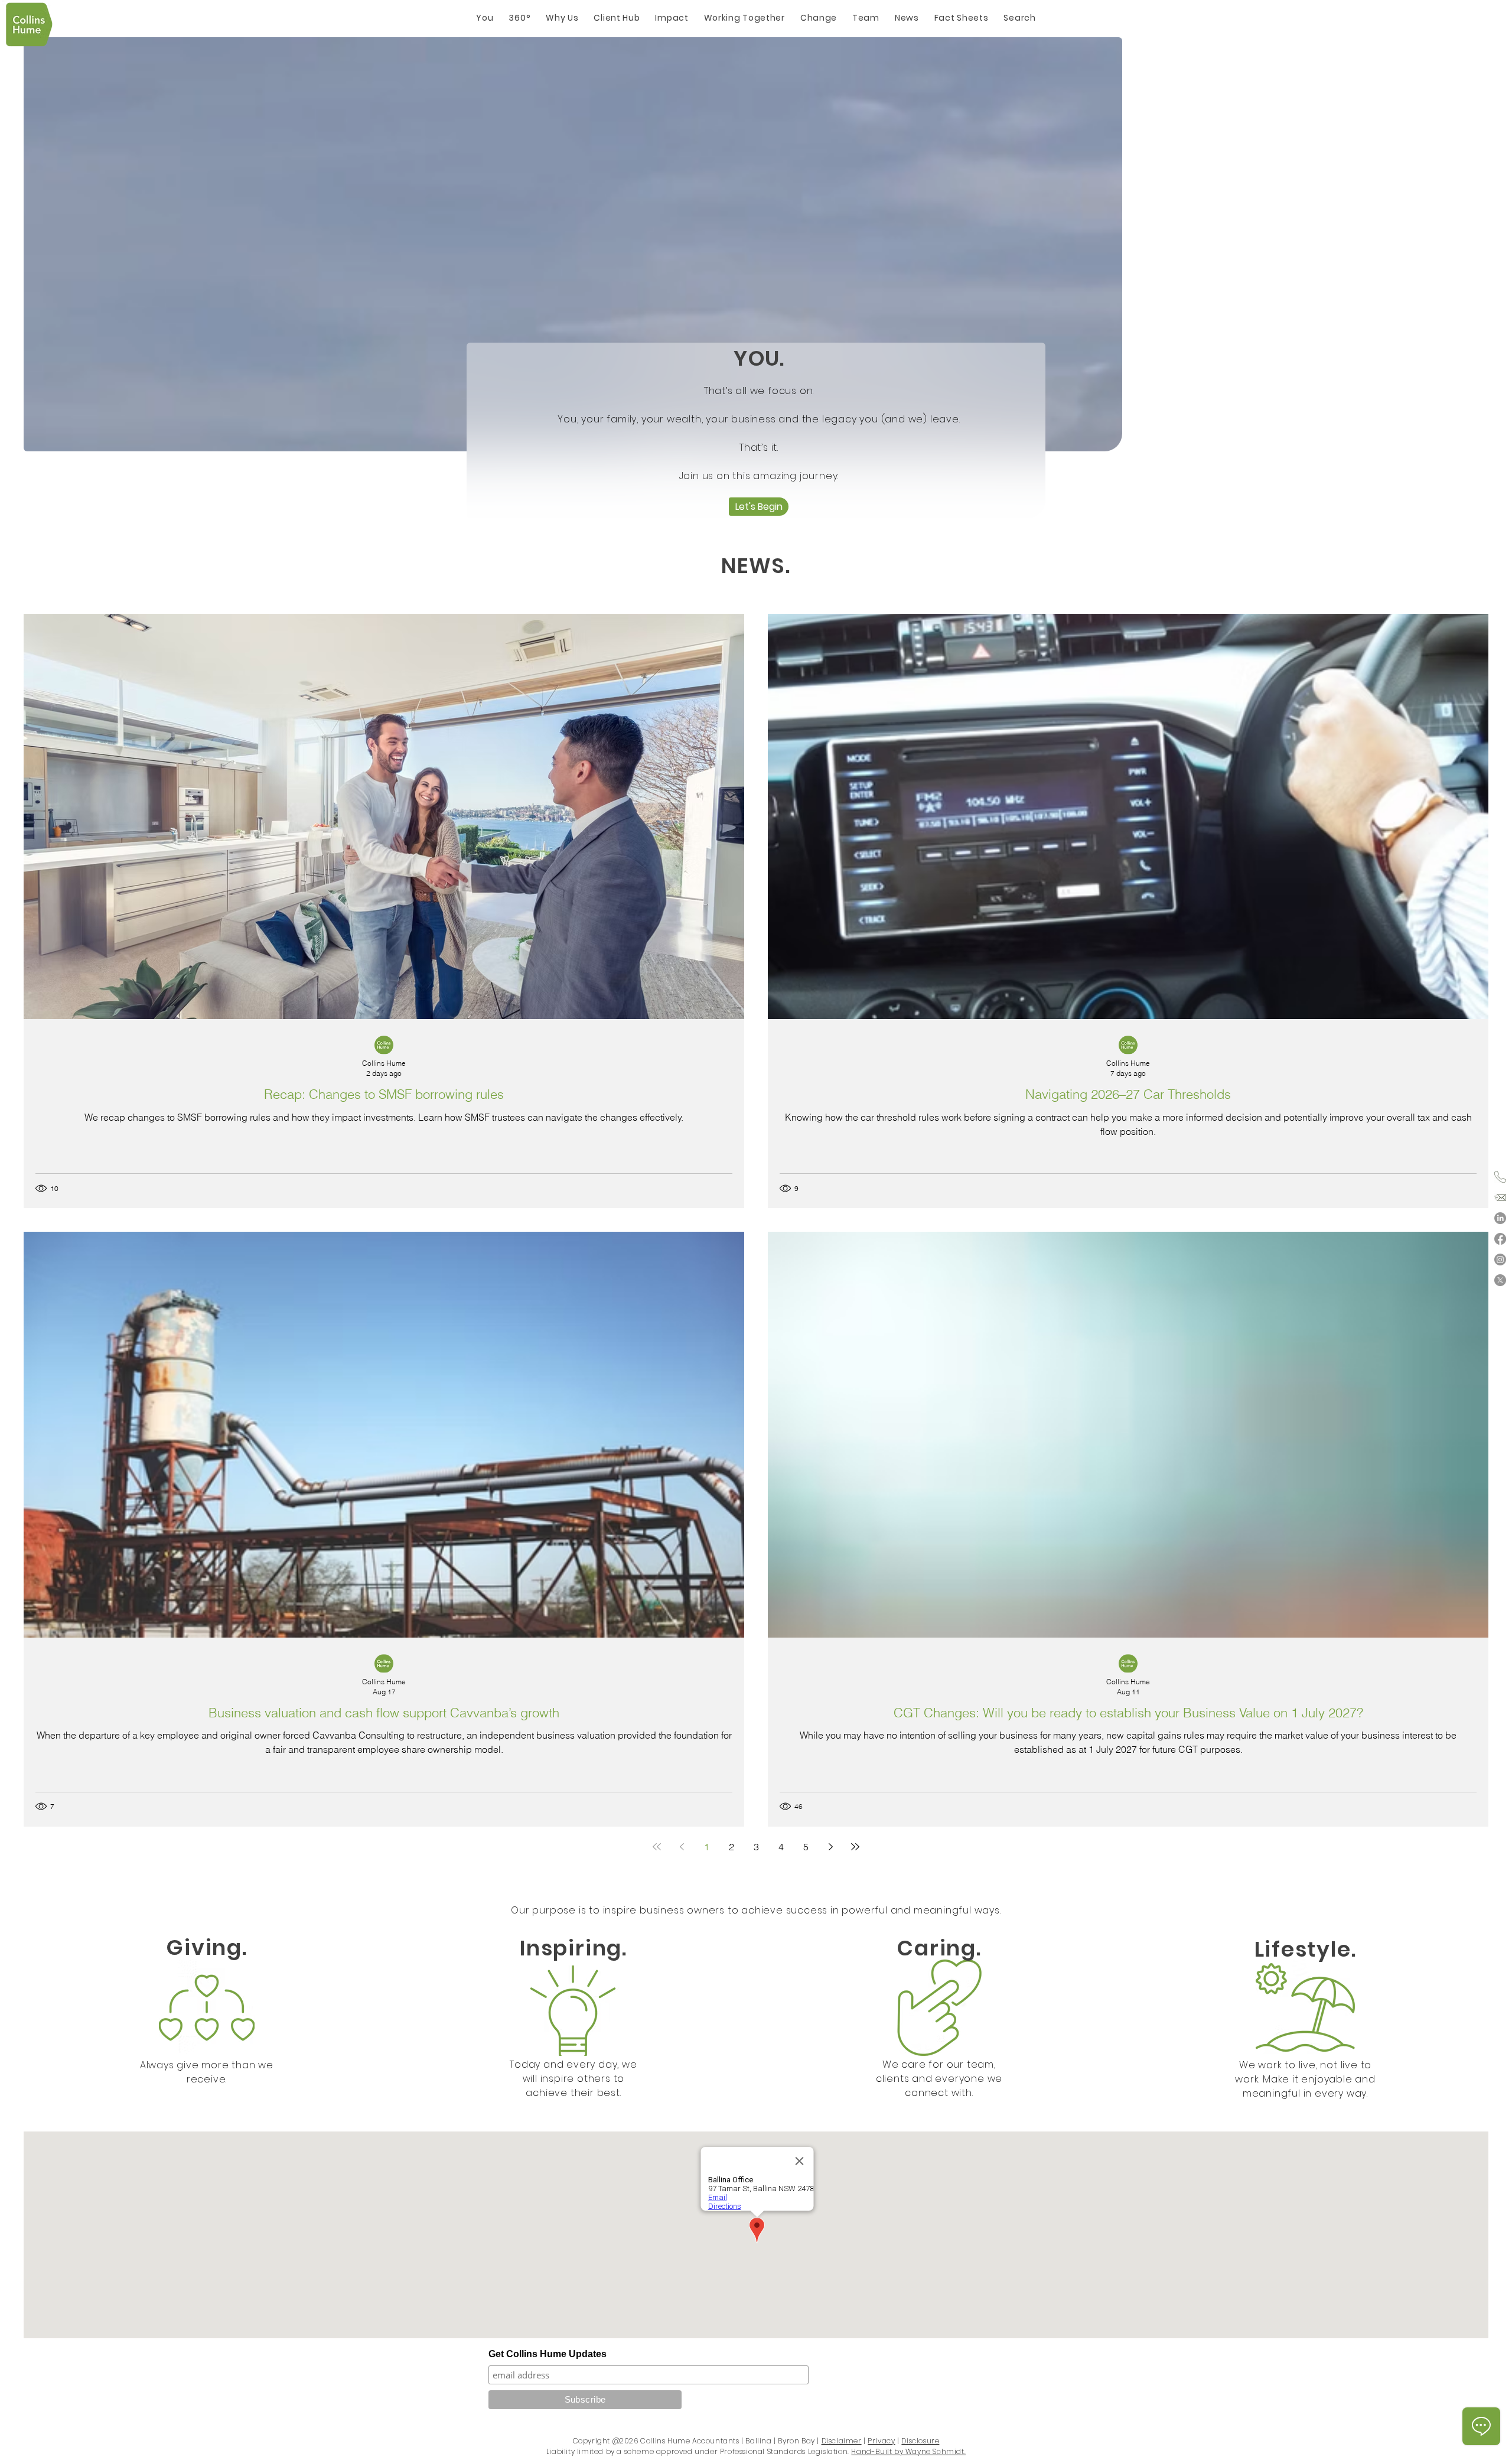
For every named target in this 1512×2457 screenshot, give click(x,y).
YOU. (759, 358)
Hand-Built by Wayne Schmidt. (908, 2451)
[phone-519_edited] (1500, 1177)
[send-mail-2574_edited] (1500, 1197)
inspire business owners (664, 1910)
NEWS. (756, 566)
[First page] (657, 1847)
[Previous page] (682, 1847)
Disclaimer (842, 2441)
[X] (1500, 1280)
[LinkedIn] (1500, 1218)
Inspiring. (573, 1948)
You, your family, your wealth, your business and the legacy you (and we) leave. (759, 419)
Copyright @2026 (606, 2441)
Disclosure (920, 2441)
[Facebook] (1500, 1239)
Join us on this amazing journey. (759, 476)
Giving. (207, 1947)
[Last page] (855, 1847)
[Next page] (830, 1847)
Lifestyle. (1306, 1949)
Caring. (939, 1948)
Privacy (881, 2441)
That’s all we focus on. (759, 391)
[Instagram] (1500, 1260)
